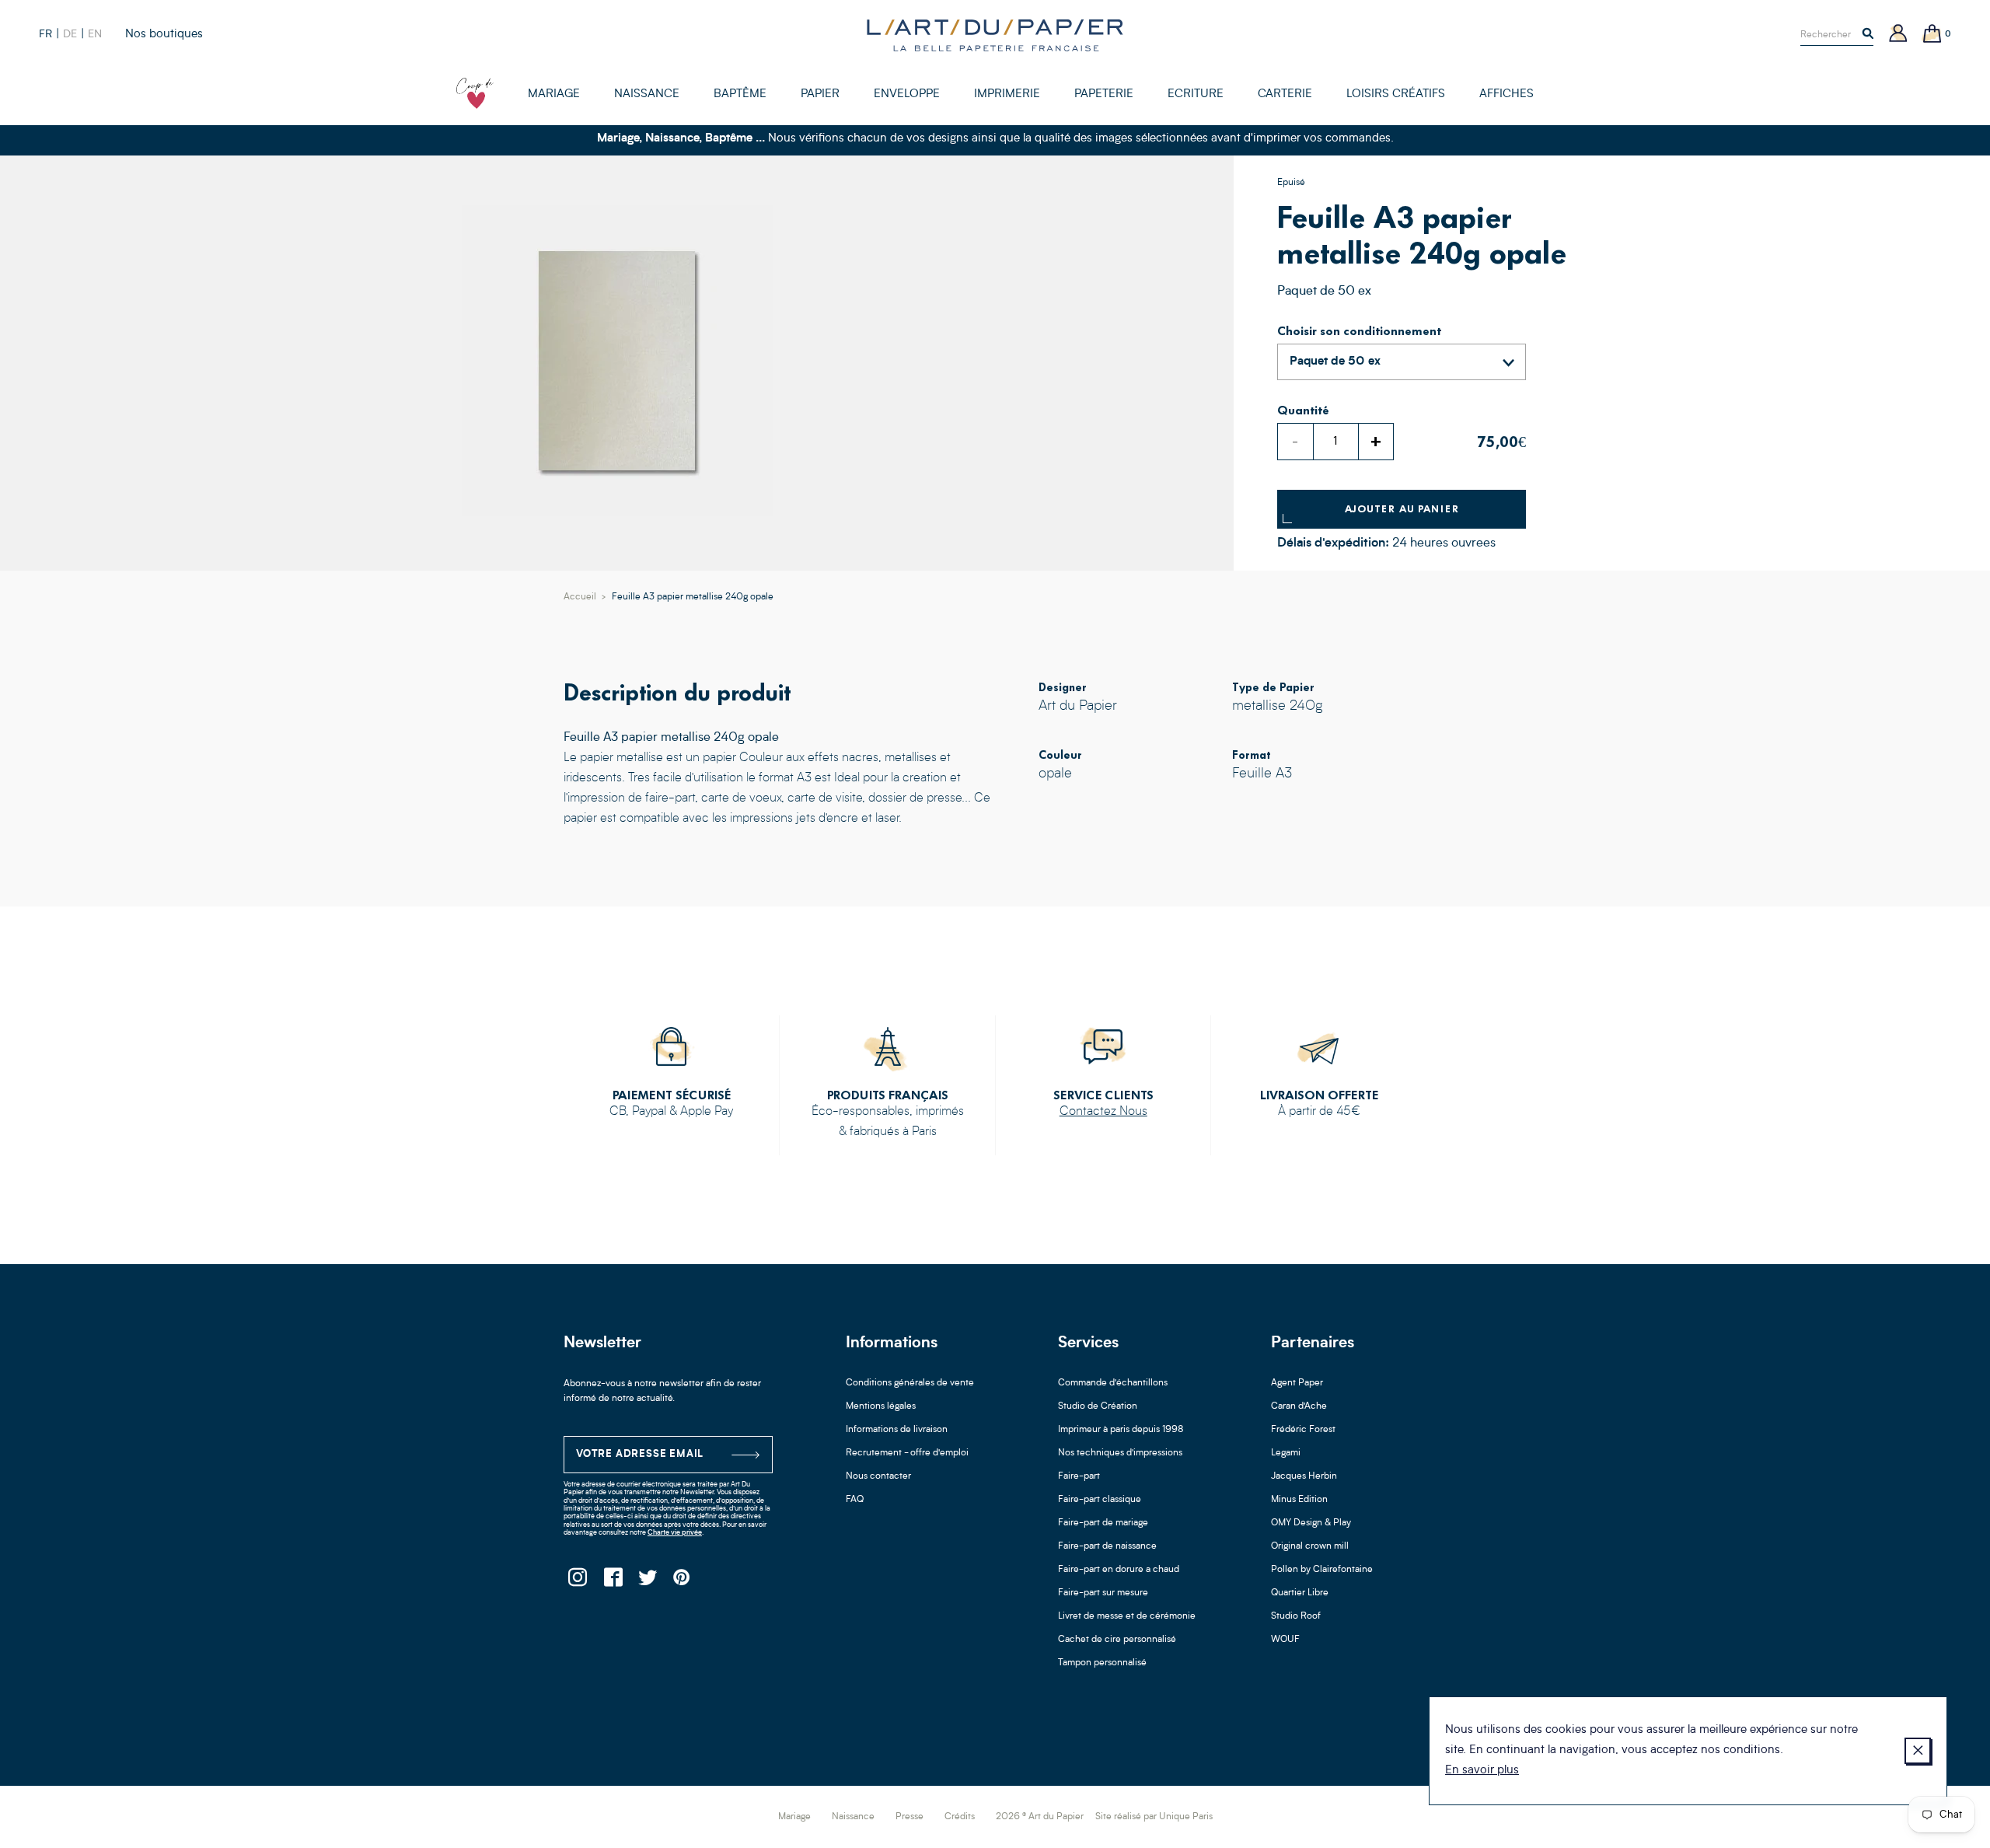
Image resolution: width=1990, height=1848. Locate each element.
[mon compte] (1898, 35)
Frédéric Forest (1303, 1430)
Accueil (580, 597)
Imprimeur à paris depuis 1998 (1121, 1430)
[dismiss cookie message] (1918, 1751)
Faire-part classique (1100, 1500)
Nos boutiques (164, 35)
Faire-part (1079, 1476)
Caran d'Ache (1299, 1406)
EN (95, 34)
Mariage (794, 1817)
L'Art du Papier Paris (995, 35)
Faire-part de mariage (1103, 1523)
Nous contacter (878, 1476)
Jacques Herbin (1304, 1476)
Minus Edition (1299, 1500)
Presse (909, 1817)
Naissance (853, 1817)
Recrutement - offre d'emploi (907, 1453)
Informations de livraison (897, 1430)
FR (45, 34)
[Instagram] (577, 1582)
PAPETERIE (1104, 94)
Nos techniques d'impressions (1120, 1453)
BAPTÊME (740, 94)
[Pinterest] (682, 1582)
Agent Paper (1297, 1383)
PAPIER (820, 94)
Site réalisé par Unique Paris (1154, 1817)
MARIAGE (554, 94)
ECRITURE (1196, 94)
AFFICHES (1506, 94)
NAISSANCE (647, 94)
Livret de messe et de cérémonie (1127, 1616)
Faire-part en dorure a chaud (1119, 1570)
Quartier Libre (1300, 1593)
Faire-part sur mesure (1103, 1593)
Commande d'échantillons (1113, 1383)
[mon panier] (1932, 35)
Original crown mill (1310, 1546)
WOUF (1285, 1640)
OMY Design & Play (1311, 1523)
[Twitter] (647, 1582)
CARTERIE (1285, 94)
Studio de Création (1098, 1406)
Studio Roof (1296, 1616)
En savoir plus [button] (1482, 1771)
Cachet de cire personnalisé (1117, 1640)
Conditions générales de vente (910, 1383)
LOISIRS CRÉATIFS (1396, 94)
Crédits (960, 1817)
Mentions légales (881, 1406)
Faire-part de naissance (1107, 1546)
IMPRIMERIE (1007, 94)
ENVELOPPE (907, 94)
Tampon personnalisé (1102, 1663)
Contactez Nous (1103, 1112)
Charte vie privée (675, 1533)
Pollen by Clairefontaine (1322, 1570)
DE (70, 34)
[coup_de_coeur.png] (475, 93)
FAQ (855, 1500)
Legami (1286, 1453)
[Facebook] (612, 1582)
